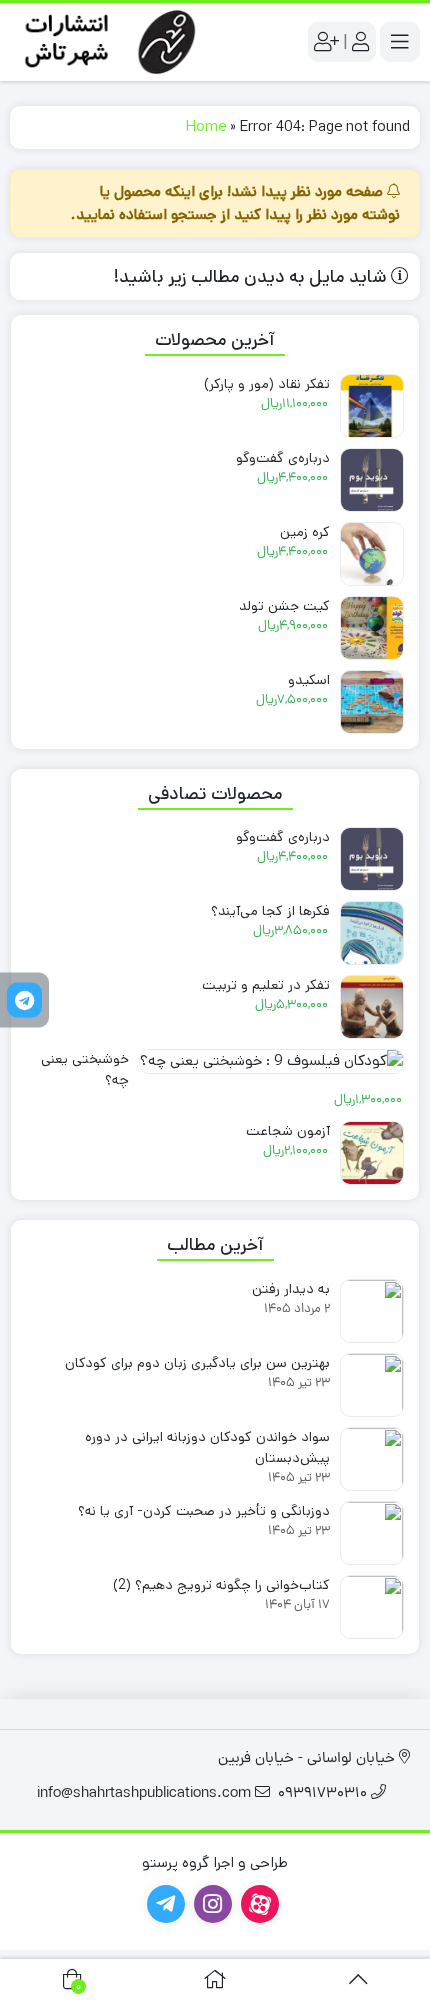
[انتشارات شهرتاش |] (107, 42)
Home (206, 126)
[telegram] (24, 1000)
